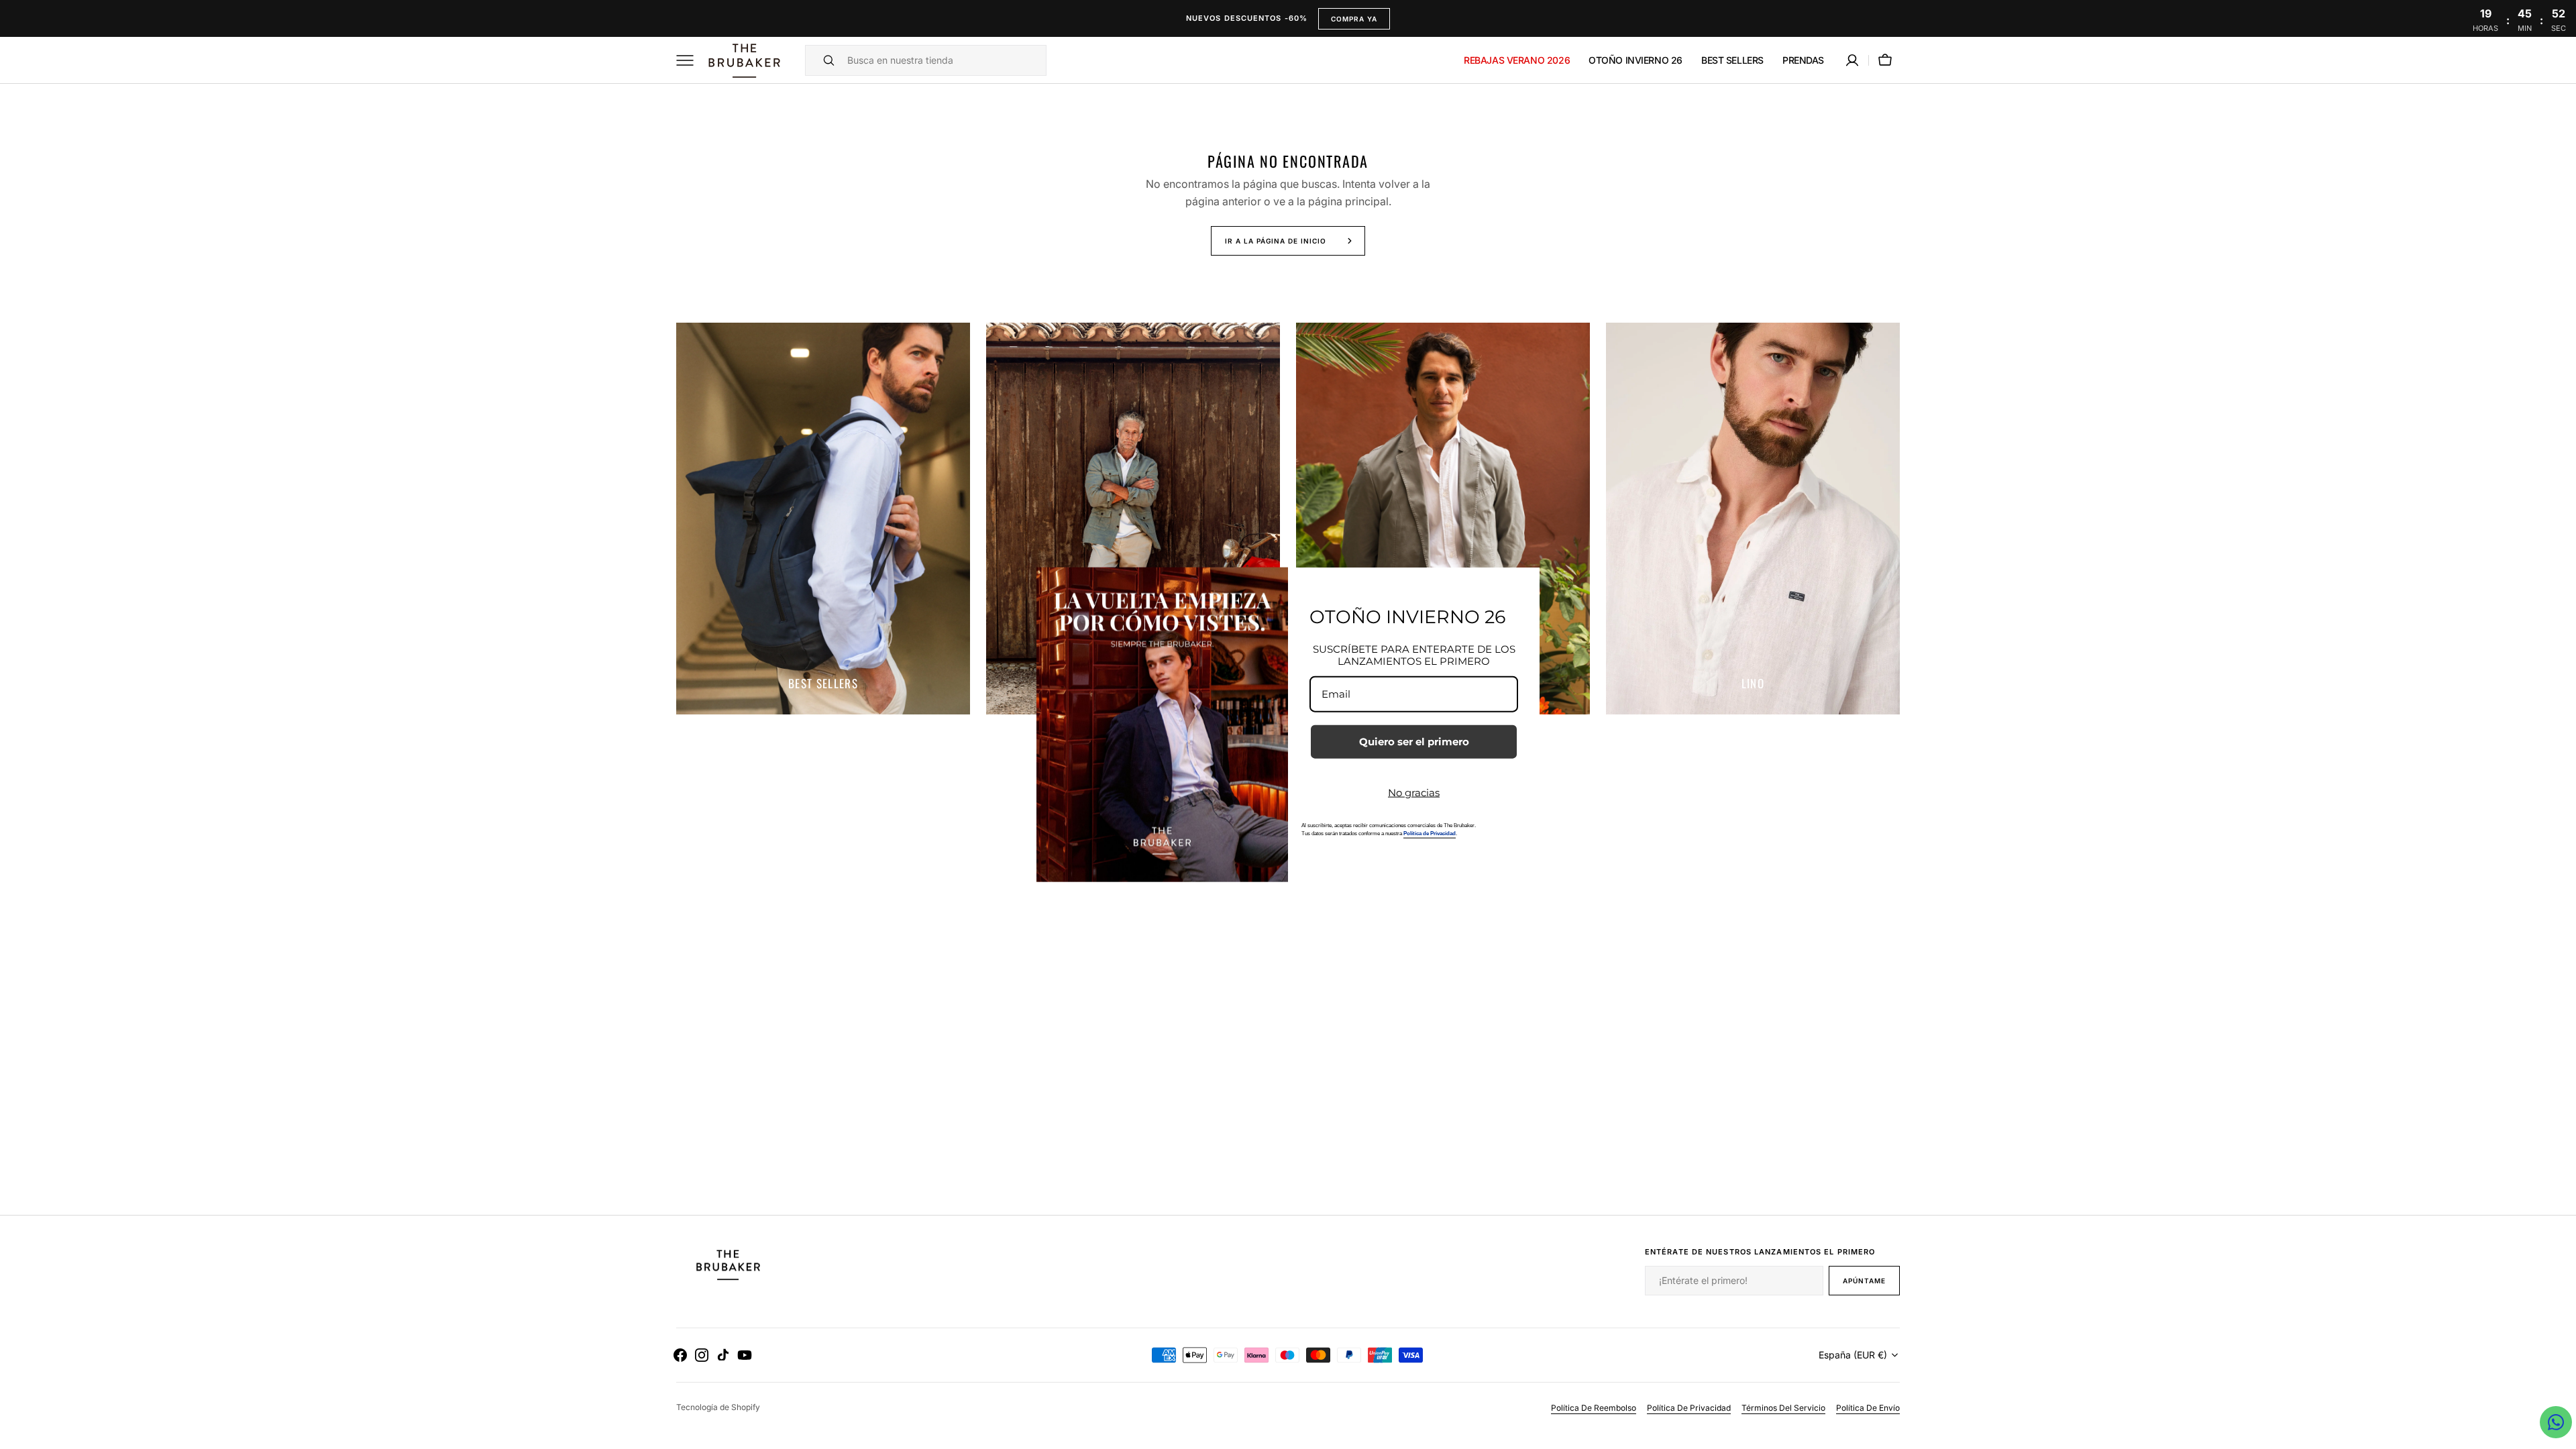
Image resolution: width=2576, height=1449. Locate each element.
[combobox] (943, 60)
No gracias (1414, 793)
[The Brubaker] (743, 60)
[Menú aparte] (690, 60)
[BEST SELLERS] (823, 519)
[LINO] (1753, 519)
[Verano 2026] (1133, 519)
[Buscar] (823, 60)
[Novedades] (1443, 519)
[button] (1852, 60)
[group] (823, 519)
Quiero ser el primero (1414, 742)
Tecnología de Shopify (718, 1407)
